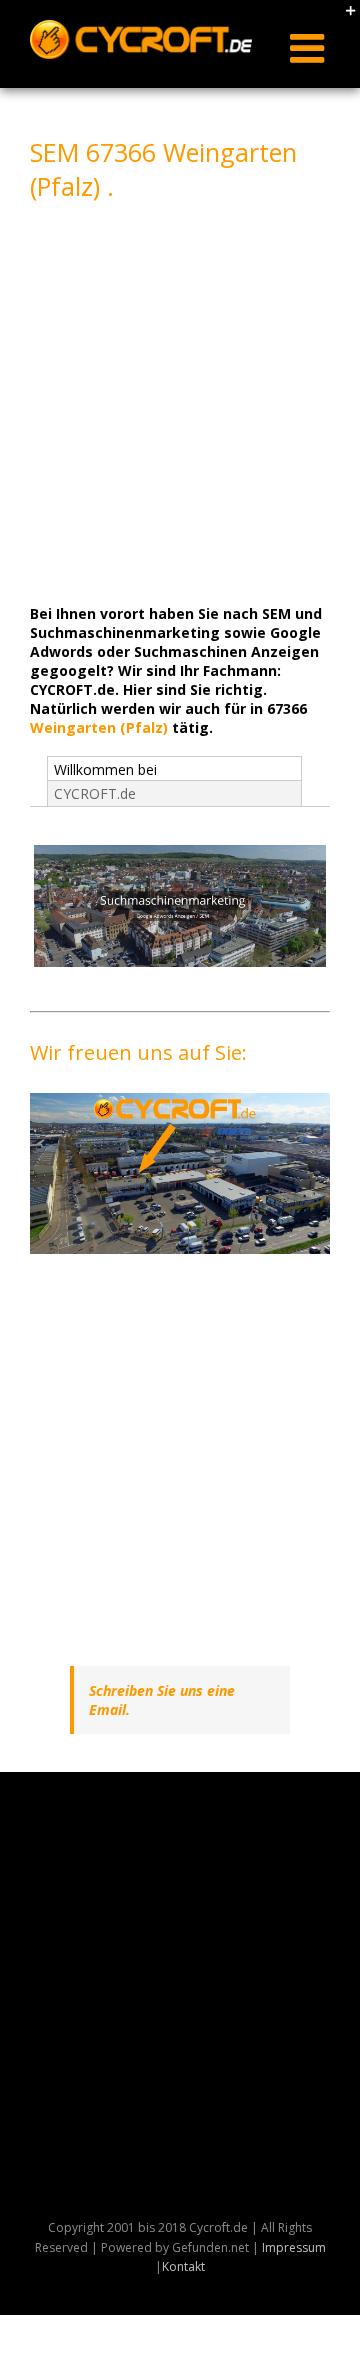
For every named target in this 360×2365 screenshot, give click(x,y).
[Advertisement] (180, 400)
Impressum (294, 2247)
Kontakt (183, 2266)
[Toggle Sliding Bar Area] (342, 18)
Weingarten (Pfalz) (99, 727)
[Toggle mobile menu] (310, 48)
